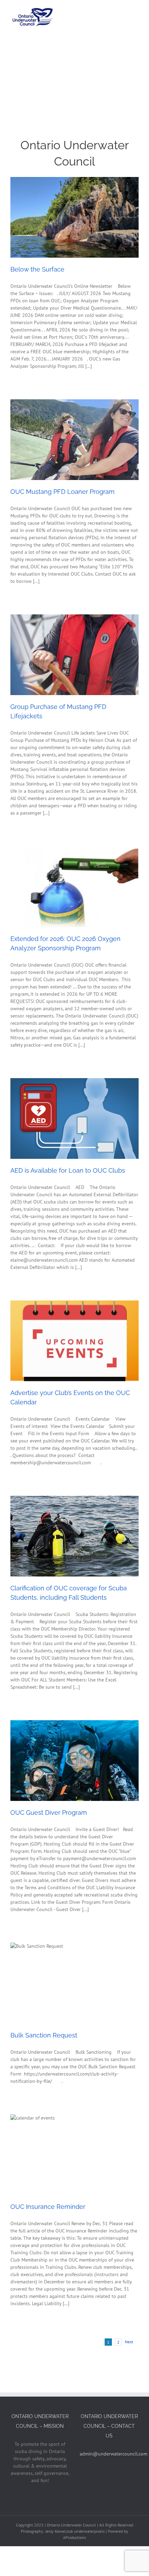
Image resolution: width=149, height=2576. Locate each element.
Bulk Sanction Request (44, 2035)
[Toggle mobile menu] (136, 11)
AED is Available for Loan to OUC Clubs (68, 1170)
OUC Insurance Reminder (48, 2207)
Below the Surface (37, 269)
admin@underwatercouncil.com (113, 2454)
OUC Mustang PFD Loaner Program (63, 492)
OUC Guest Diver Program (49, 1813)
